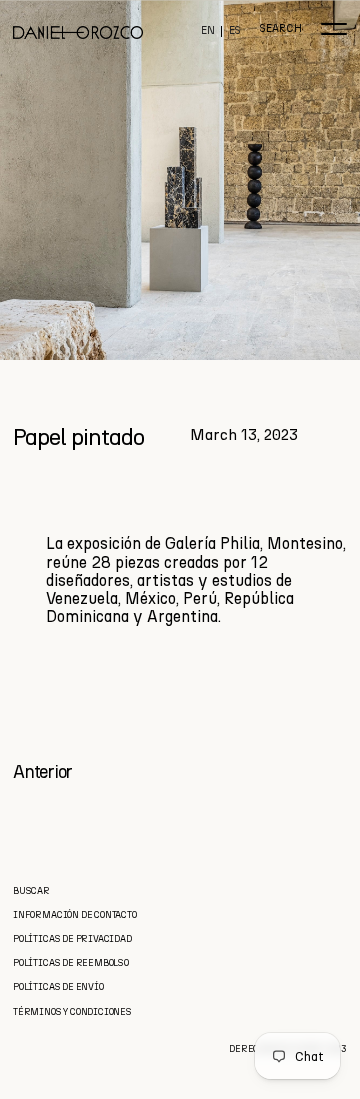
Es (235, 31)
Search (280, 29)
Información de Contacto (75, 914)
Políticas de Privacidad (72, 938)
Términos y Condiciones (72, 1011)
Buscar (31, 890)
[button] (334, 29)
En (208, 31)
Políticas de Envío (58, 986)
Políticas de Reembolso (71, 962)
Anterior (42, 772)
